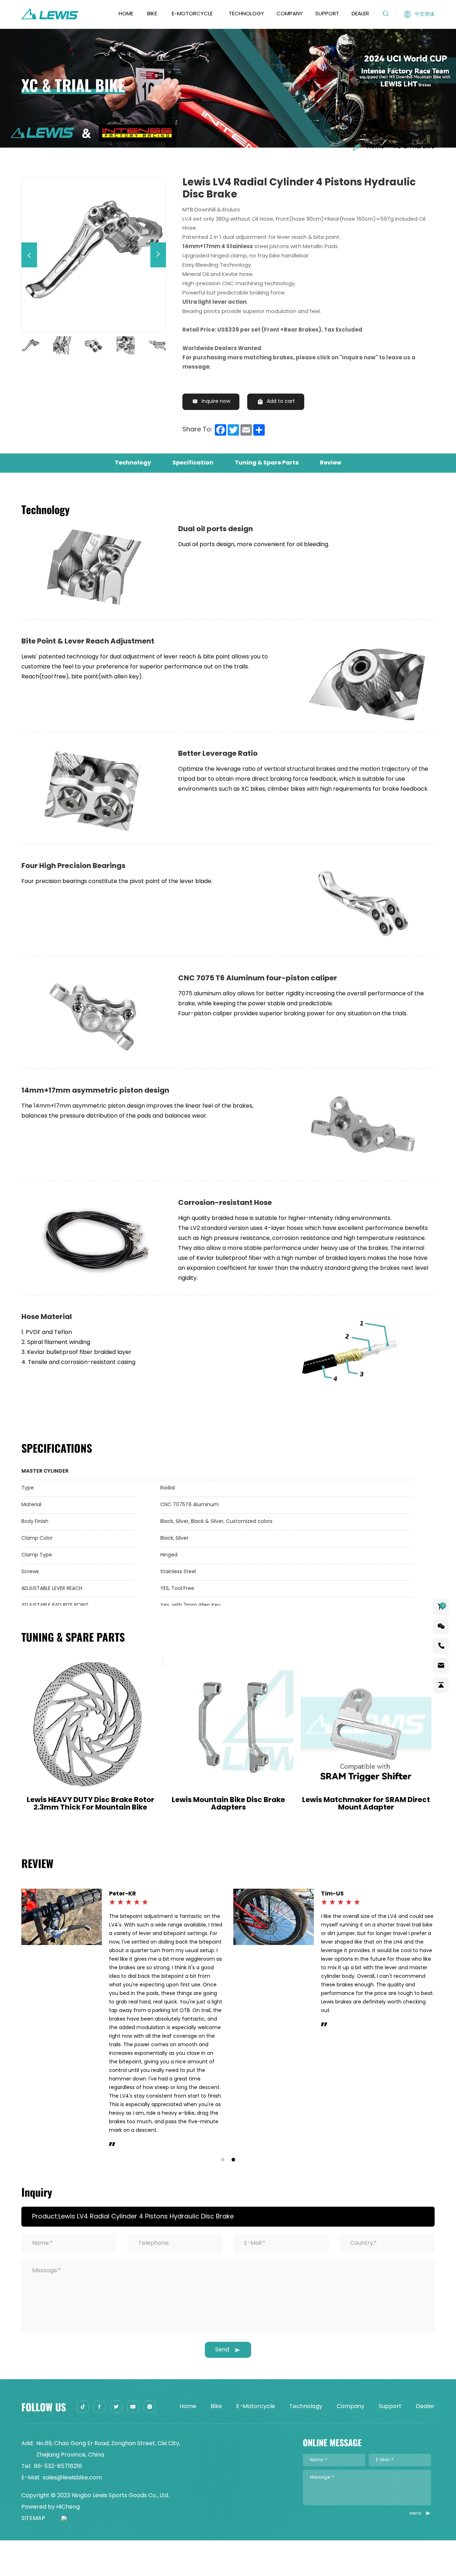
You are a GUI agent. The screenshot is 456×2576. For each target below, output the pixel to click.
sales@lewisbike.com (72, 2275)
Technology (246, 14)
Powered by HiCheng (51, 2305)
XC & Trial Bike (414, 147)
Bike (152, 14)
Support (327, 14)
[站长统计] (56, 2316)
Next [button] (169, 345)
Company (290, 14)
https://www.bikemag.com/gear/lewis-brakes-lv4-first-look (158, 1921)
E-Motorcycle (192, 14)
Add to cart (281, 402)
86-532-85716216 (58, 2264)
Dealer (360, 14)
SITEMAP (33, 2316)
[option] (94, 250)
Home (126, 14)
